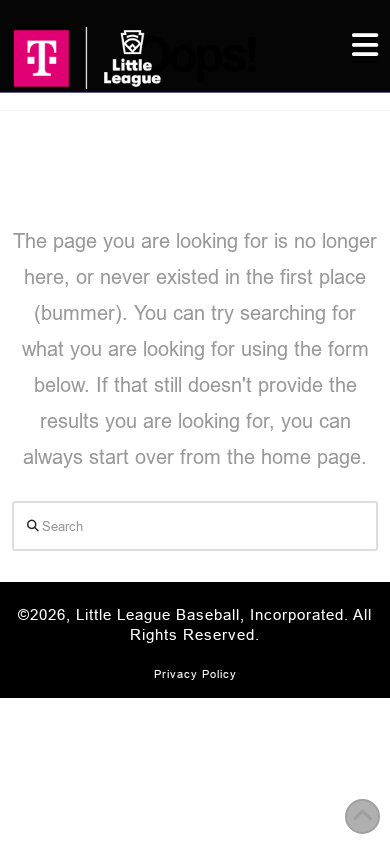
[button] (365, 45)
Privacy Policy (195, 674)
